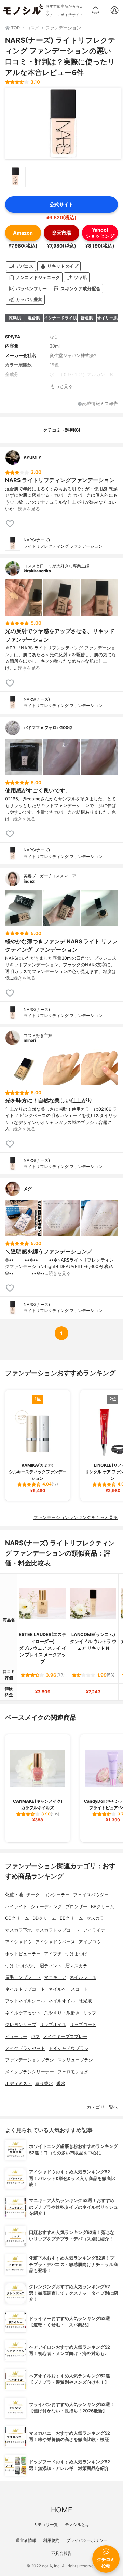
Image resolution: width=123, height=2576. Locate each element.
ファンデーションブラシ (30, 2060)
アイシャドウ (18, 1942)
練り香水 (44, 2084)
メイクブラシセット (25, 2048)
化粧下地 (14, 1895)
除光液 (85, 2001)
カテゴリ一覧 (46, 2525)
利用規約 (51, 2540)
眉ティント (51, 1966)
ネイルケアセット (23, 2013)
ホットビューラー (23, 1954)
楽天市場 (61, 233)
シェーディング (46, 1907)
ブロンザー (76, 1907)
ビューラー (16, 2036)
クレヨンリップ (21, 2024)
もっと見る (62, 386)
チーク (33, 1895)
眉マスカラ (76, 1966)
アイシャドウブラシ (69, 2048)
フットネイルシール (25, 2001)
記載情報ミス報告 (100, 404)
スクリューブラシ (75, 2060)
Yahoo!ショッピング (100, 233)
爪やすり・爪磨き (62, 2013)
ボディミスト (18, 2084)
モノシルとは (77, 2525)
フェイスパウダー (91, 1895)
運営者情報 (26, 2540)
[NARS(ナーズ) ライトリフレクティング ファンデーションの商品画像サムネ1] (15, 177)
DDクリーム (44, 1918)
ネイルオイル (62, 2001)
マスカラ (95, 1918)
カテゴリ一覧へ (102, 2107)
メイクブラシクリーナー (30, 2072)
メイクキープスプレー (65, 2036)
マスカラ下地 (18, 1930)
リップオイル (53, 2024)
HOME (61, 2510)
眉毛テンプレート (23, 1977)
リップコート (83, 2024)
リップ (90, 2013)
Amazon (23, 233)
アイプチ (53, 1954)
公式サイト (61, 204)
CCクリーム (17, 1918)
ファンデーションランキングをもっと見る (76, 1517)
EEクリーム (71, 1918)
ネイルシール (83, 1977)
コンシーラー (56, 1895)
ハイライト (16, 1907)
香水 (61, 2084)
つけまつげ (76, 1954)
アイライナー (96, 1930)
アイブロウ (90, 1942)
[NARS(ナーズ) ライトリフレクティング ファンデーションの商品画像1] (63, 124)
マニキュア (55, 1977)
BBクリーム (102, 1907)
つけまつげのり (21, 1966)
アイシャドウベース (55, 1942)
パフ (35, 2036)
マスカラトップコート (57, 1930)
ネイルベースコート (69, 1989)
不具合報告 (61, 2553)
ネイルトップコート (25, 1989)
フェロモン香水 (73, 2072)
